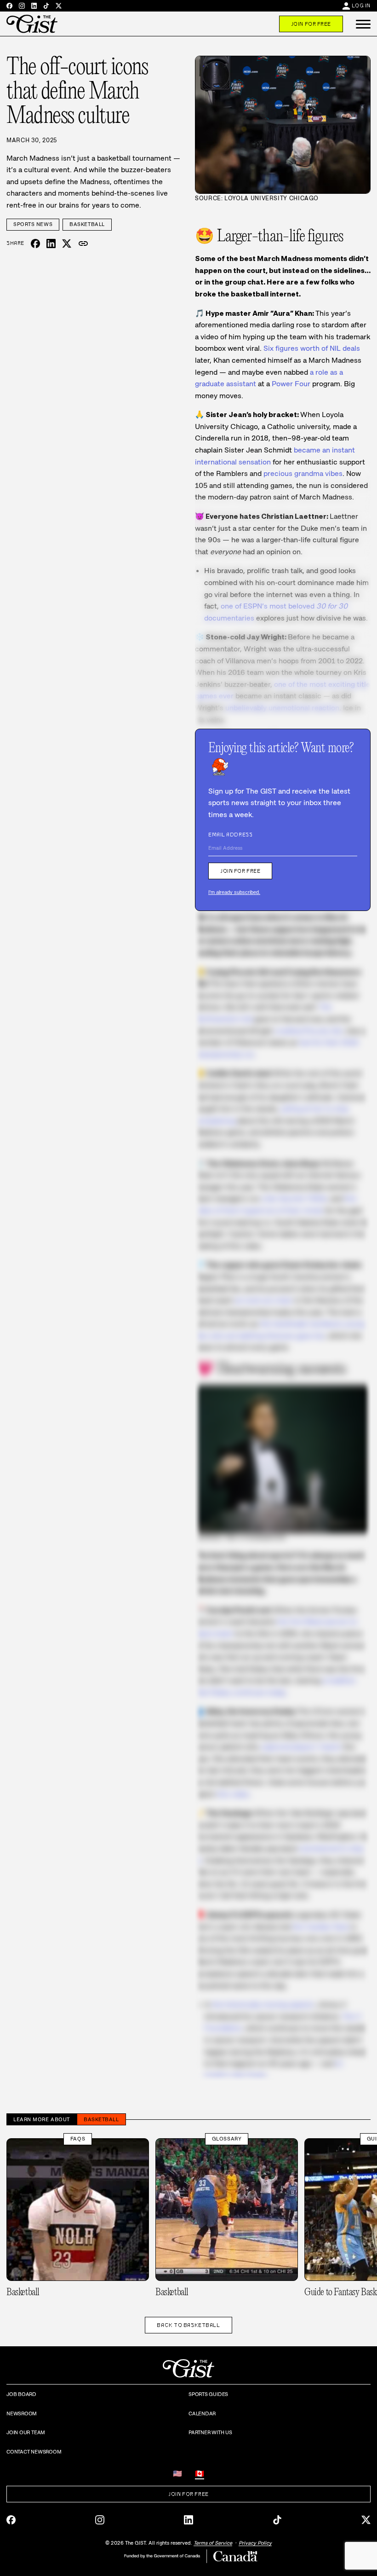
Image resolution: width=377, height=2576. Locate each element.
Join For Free (311, 24)
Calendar (202, 2414)
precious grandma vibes (303, 473)
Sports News (33, 224)
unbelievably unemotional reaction (282, 708)
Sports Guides (208, 2394)
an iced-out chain (264, 1300)
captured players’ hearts (301, 1747)
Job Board (21, 2394)
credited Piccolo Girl (309, 1031)
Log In (361, 6)
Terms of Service (213, 2543)
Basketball (87, 224)
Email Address (230, 835)
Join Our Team (26, 2432)
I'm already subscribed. (234, 892)
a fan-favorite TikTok (294, 1198)
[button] (363, 24)
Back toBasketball (188, 2325)
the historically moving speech (263, 2005)
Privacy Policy (255, 2543)
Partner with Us (210, 2432)
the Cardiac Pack (321, 1927)
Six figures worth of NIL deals (312, 348)
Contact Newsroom (34, 2452)
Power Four (291, 384)
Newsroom (22, 2414)
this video (233, 1794)
